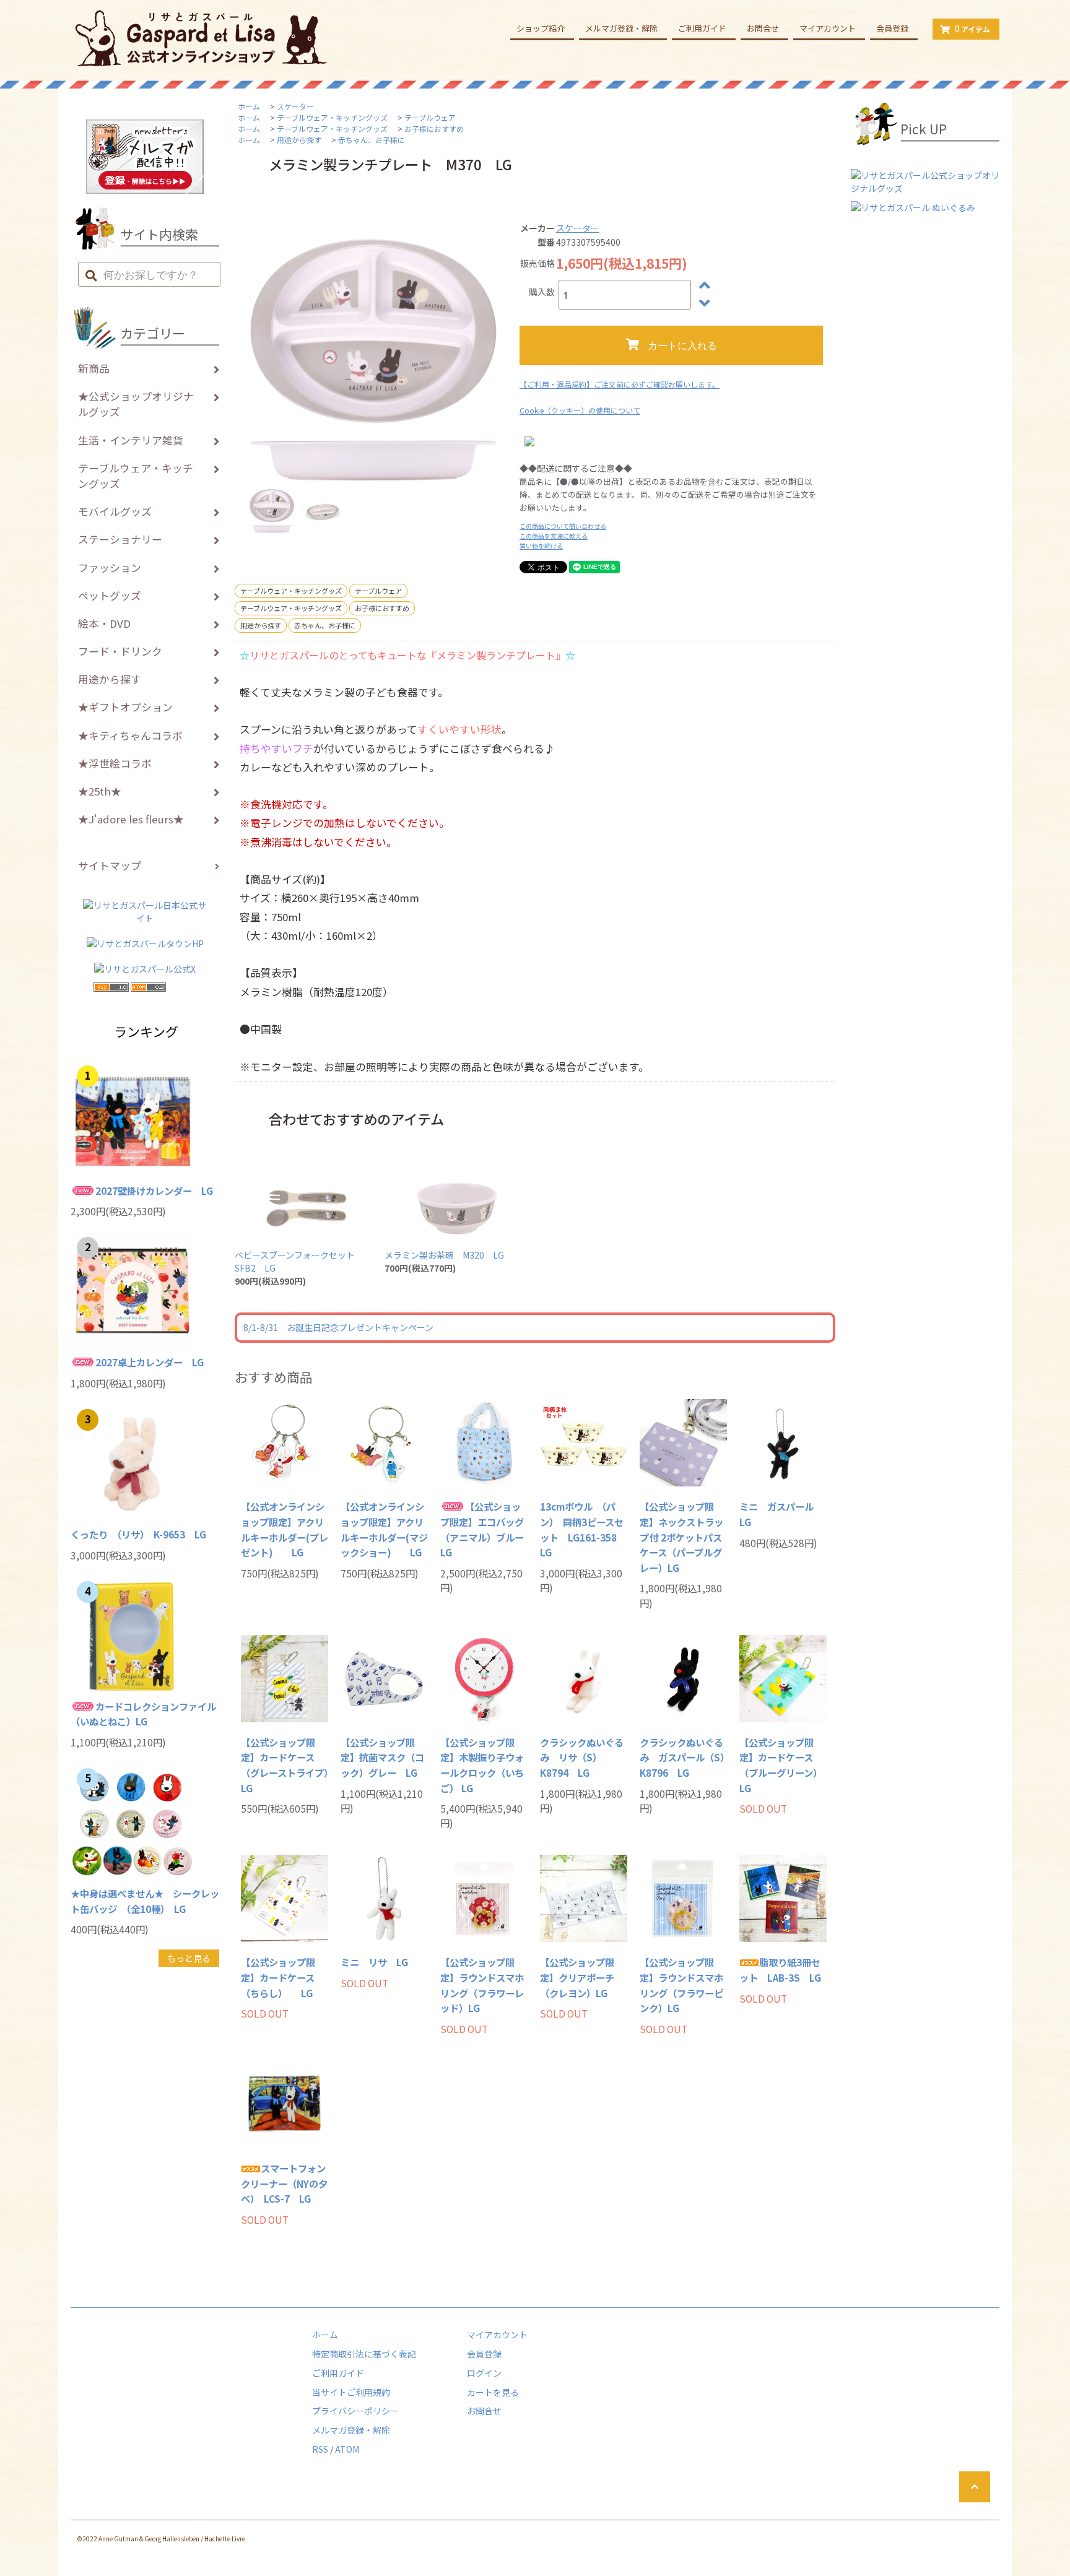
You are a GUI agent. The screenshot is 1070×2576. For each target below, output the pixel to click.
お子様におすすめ (434, 128)
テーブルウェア (430, 117)
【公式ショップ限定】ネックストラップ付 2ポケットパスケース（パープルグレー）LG (681, 1537)
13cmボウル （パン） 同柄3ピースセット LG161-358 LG (583, 1529)
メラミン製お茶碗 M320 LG (444, 1255)
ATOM (347, 2449)
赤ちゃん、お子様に (372, 140)
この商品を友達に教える (554, 536)
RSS (320, 2449)
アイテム (972, 28)
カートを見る (493, 2392)
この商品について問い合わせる (563, 526)
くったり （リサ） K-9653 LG (138, 1534)
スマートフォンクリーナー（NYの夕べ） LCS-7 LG (284, 2183)
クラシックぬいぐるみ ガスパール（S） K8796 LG (683, 1757)
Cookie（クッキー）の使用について (580, 410)
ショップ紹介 (541, 28)
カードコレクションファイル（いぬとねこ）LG (143, 1714)
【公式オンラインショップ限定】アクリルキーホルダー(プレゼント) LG (285, 1529)
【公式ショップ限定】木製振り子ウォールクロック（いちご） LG (482, 1765)
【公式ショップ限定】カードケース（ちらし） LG (278, 1977)
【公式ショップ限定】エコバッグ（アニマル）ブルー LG (484, 1529)
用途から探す (299, 140)
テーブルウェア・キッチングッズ (332, 117)
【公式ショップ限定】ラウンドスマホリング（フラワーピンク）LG (681, 1985)
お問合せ (763, 28)
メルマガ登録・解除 (621, 28)
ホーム (249, 106)
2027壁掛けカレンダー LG (154, 1190)
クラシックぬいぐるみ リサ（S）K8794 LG (582, 1757)
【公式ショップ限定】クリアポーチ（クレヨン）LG (577, 1977)
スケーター (295, 106)
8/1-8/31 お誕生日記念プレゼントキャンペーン (338, 1327)
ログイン (484, 2373)
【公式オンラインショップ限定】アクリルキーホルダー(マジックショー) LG (384, 1529)
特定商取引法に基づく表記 (364, 2354)
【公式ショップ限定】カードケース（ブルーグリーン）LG (781, 1765)
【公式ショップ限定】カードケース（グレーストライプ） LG (285, 1765)
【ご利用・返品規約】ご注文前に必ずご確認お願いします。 (620, 384)
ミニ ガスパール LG (781, 1514)
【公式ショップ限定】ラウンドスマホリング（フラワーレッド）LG (482, 1985)
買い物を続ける (541, 546)
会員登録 (892, 28)
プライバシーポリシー (355, 2411)
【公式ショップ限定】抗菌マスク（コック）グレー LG (382, 1757)
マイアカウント (828, 28)
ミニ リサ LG (374, 1962)
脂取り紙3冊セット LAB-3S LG (780, 1970)
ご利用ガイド (702, 28)
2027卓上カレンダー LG (150, 1362)
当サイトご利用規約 (351, 2392)
